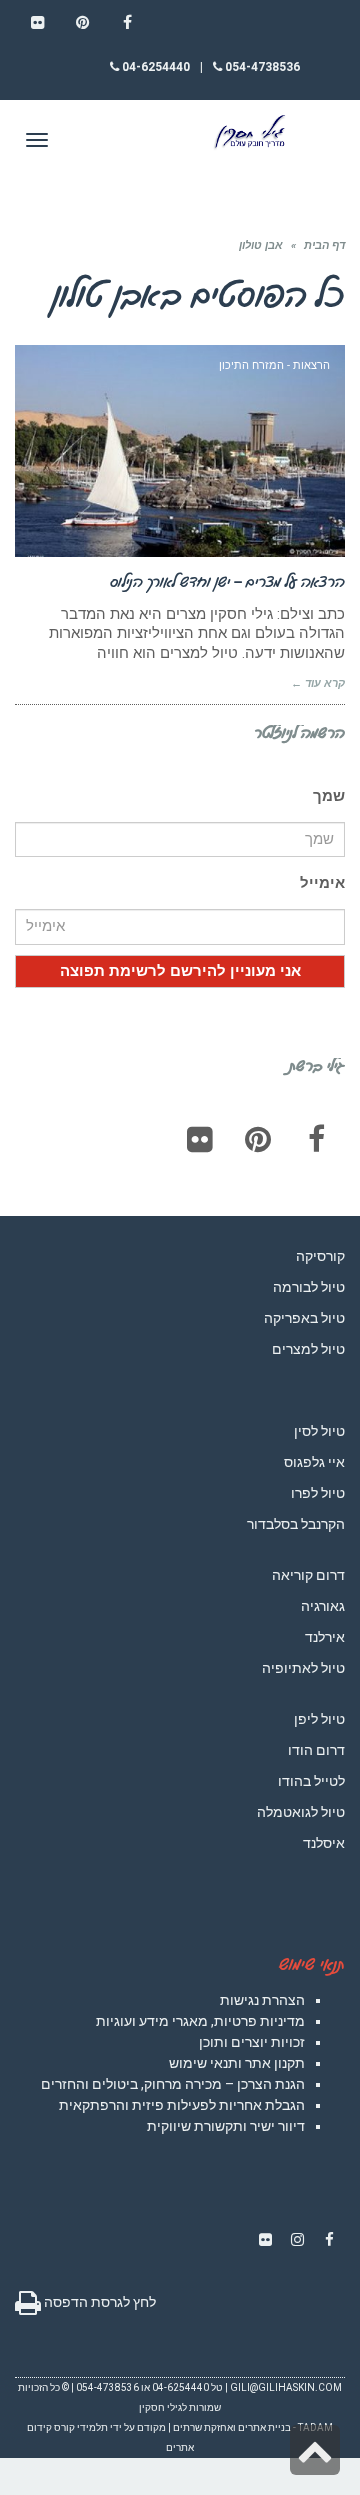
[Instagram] (297, 2240)
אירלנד (325, 1637)
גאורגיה (323, 1606)
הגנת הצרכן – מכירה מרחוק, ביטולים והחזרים (173, 2084)
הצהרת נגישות (262, 2000)
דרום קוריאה (308, 1575)
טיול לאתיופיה (303, 1668)
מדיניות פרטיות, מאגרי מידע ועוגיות (200, 2021)
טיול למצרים (308, 1349)
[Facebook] (316, 1139)
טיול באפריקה (304, 1318)
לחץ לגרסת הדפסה (98, 2302)
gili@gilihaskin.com (286, 2387)
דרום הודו (316, 1750)
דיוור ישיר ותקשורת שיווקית (226, 2126)
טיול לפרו (318, 1493)
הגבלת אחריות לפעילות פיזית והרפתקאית (182, 2105)
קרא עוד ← (318, 683)
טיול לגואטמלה (301, 1812)
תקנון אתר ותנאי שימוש (237, 2063)
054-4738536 (261, 67)
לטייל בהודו (311, 1781)
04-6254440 (154, 67)
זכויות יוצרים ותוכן (252, 2042)
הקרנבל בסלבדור (296, 1524)
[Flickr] (200, 1139)
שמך (329, 796)
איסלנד (324, 1843)
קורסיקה (320, 1256)
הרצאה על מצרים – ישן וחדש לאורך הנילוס (227, 581)
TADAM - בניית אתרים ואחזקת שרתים (253, 2427)
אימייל (322, 883)
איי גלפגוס (314, 1462)
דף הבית (324, 245)
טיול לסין (319, 1431)
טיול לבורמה (309, 1287)
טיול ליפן (319, 1719)
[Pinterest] (258, 1139)
